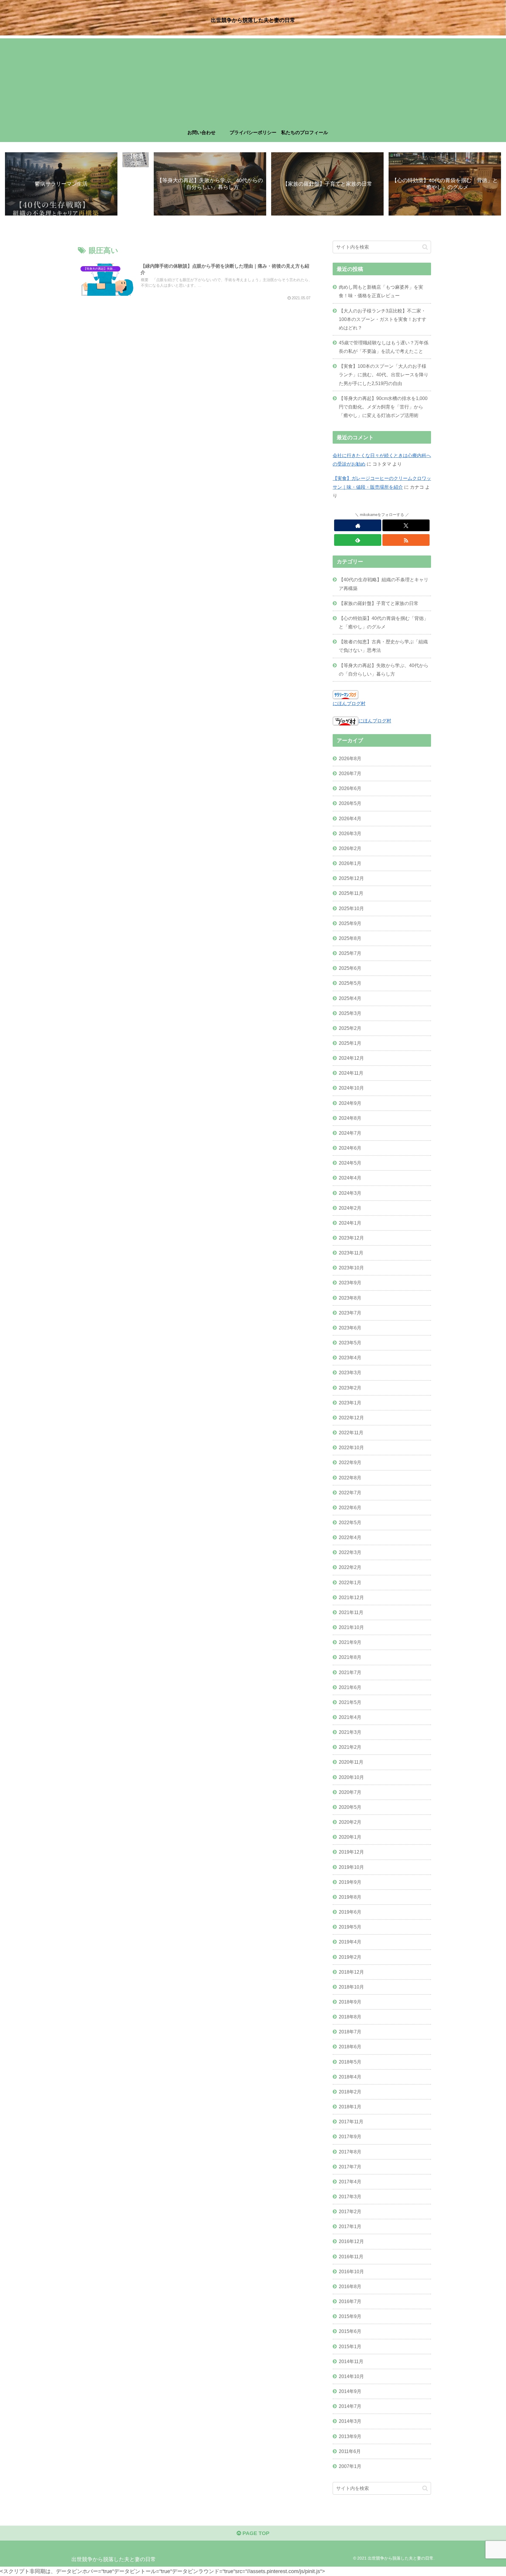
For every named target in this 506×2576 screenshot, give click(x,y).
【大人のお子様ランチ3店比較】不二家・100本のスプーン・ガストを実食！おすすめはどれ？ (383, 319)
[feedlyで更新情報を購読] (358, 540)
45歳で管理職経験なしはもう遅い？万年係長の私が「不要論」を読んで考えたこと (384, 347)
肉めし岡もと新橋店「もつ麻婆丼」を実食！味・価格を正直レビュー (381, 291)
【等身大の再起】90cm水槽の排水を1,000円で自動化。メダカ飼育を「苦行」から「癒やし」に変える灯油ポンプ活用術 (383, 407)
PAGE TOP (255, 2533)
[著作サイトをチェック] (358, 525)
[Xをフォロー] (406, 525)
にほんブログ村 (349, 703)
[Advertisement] (253, 79)
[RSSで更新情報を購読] (406, 540)
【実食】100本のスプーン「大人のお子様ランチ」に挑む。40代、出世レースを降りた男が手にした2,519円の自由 (384, 375)
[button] (425, 247)
